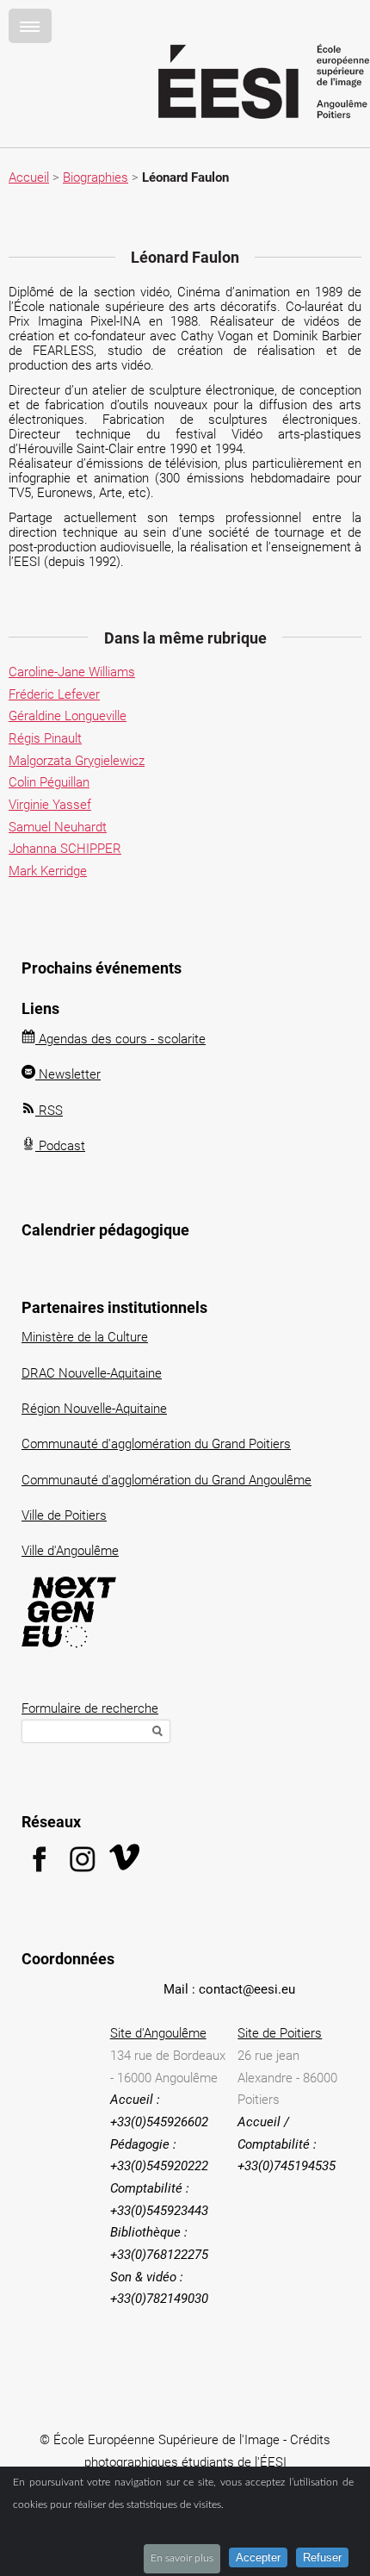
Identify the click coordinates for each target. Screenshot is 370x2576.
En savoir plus (182, 2558)
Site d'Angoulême (158, 2033)
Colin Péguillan (49, 782)
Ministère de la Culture (85, 1337)
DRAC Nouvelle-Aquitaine (92, 1373)
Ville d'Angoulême (70, 1551)
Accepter (258, 2557)
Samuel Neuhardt (58, 827)
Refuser (322, 2557)
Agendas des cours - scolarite (120, 1039)
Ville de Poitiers (64, 1515)
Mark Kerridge (48, 871)
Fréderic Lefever (54, 694)
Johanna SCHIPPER (65, 849)
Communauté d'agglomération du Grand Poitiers (156, 1444)
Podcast (60, 1146)
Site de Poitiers (280, 2033)
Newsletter (68, 1074)
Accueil (29, 177)
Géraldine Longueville (68, 716)
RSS (49, 1111)
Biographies (96, 177)
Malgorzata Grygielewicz (77, 761)
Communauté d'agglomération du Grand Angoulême (166, 1480)
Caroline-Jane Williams (72, 672)
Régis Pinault (45, 738)
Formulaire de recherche (90, 1708)
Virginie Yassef (50, 805)
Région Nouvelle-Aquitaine (94, 1409)
